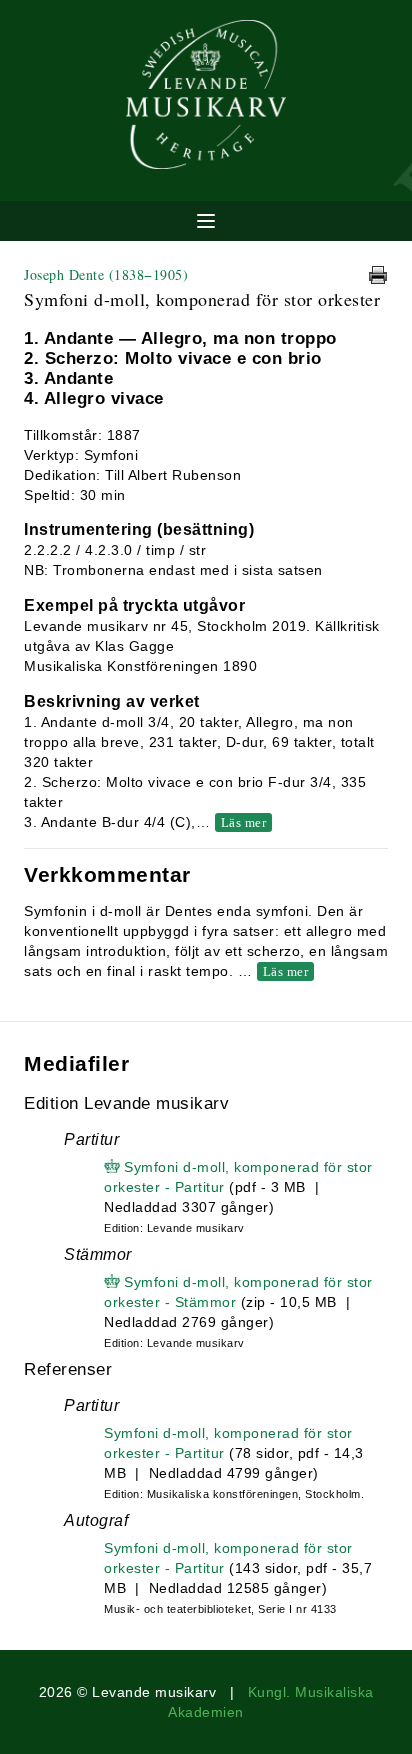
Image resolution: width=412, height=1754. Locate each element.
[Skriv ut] (378, 275)
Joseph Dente (106, 274)
